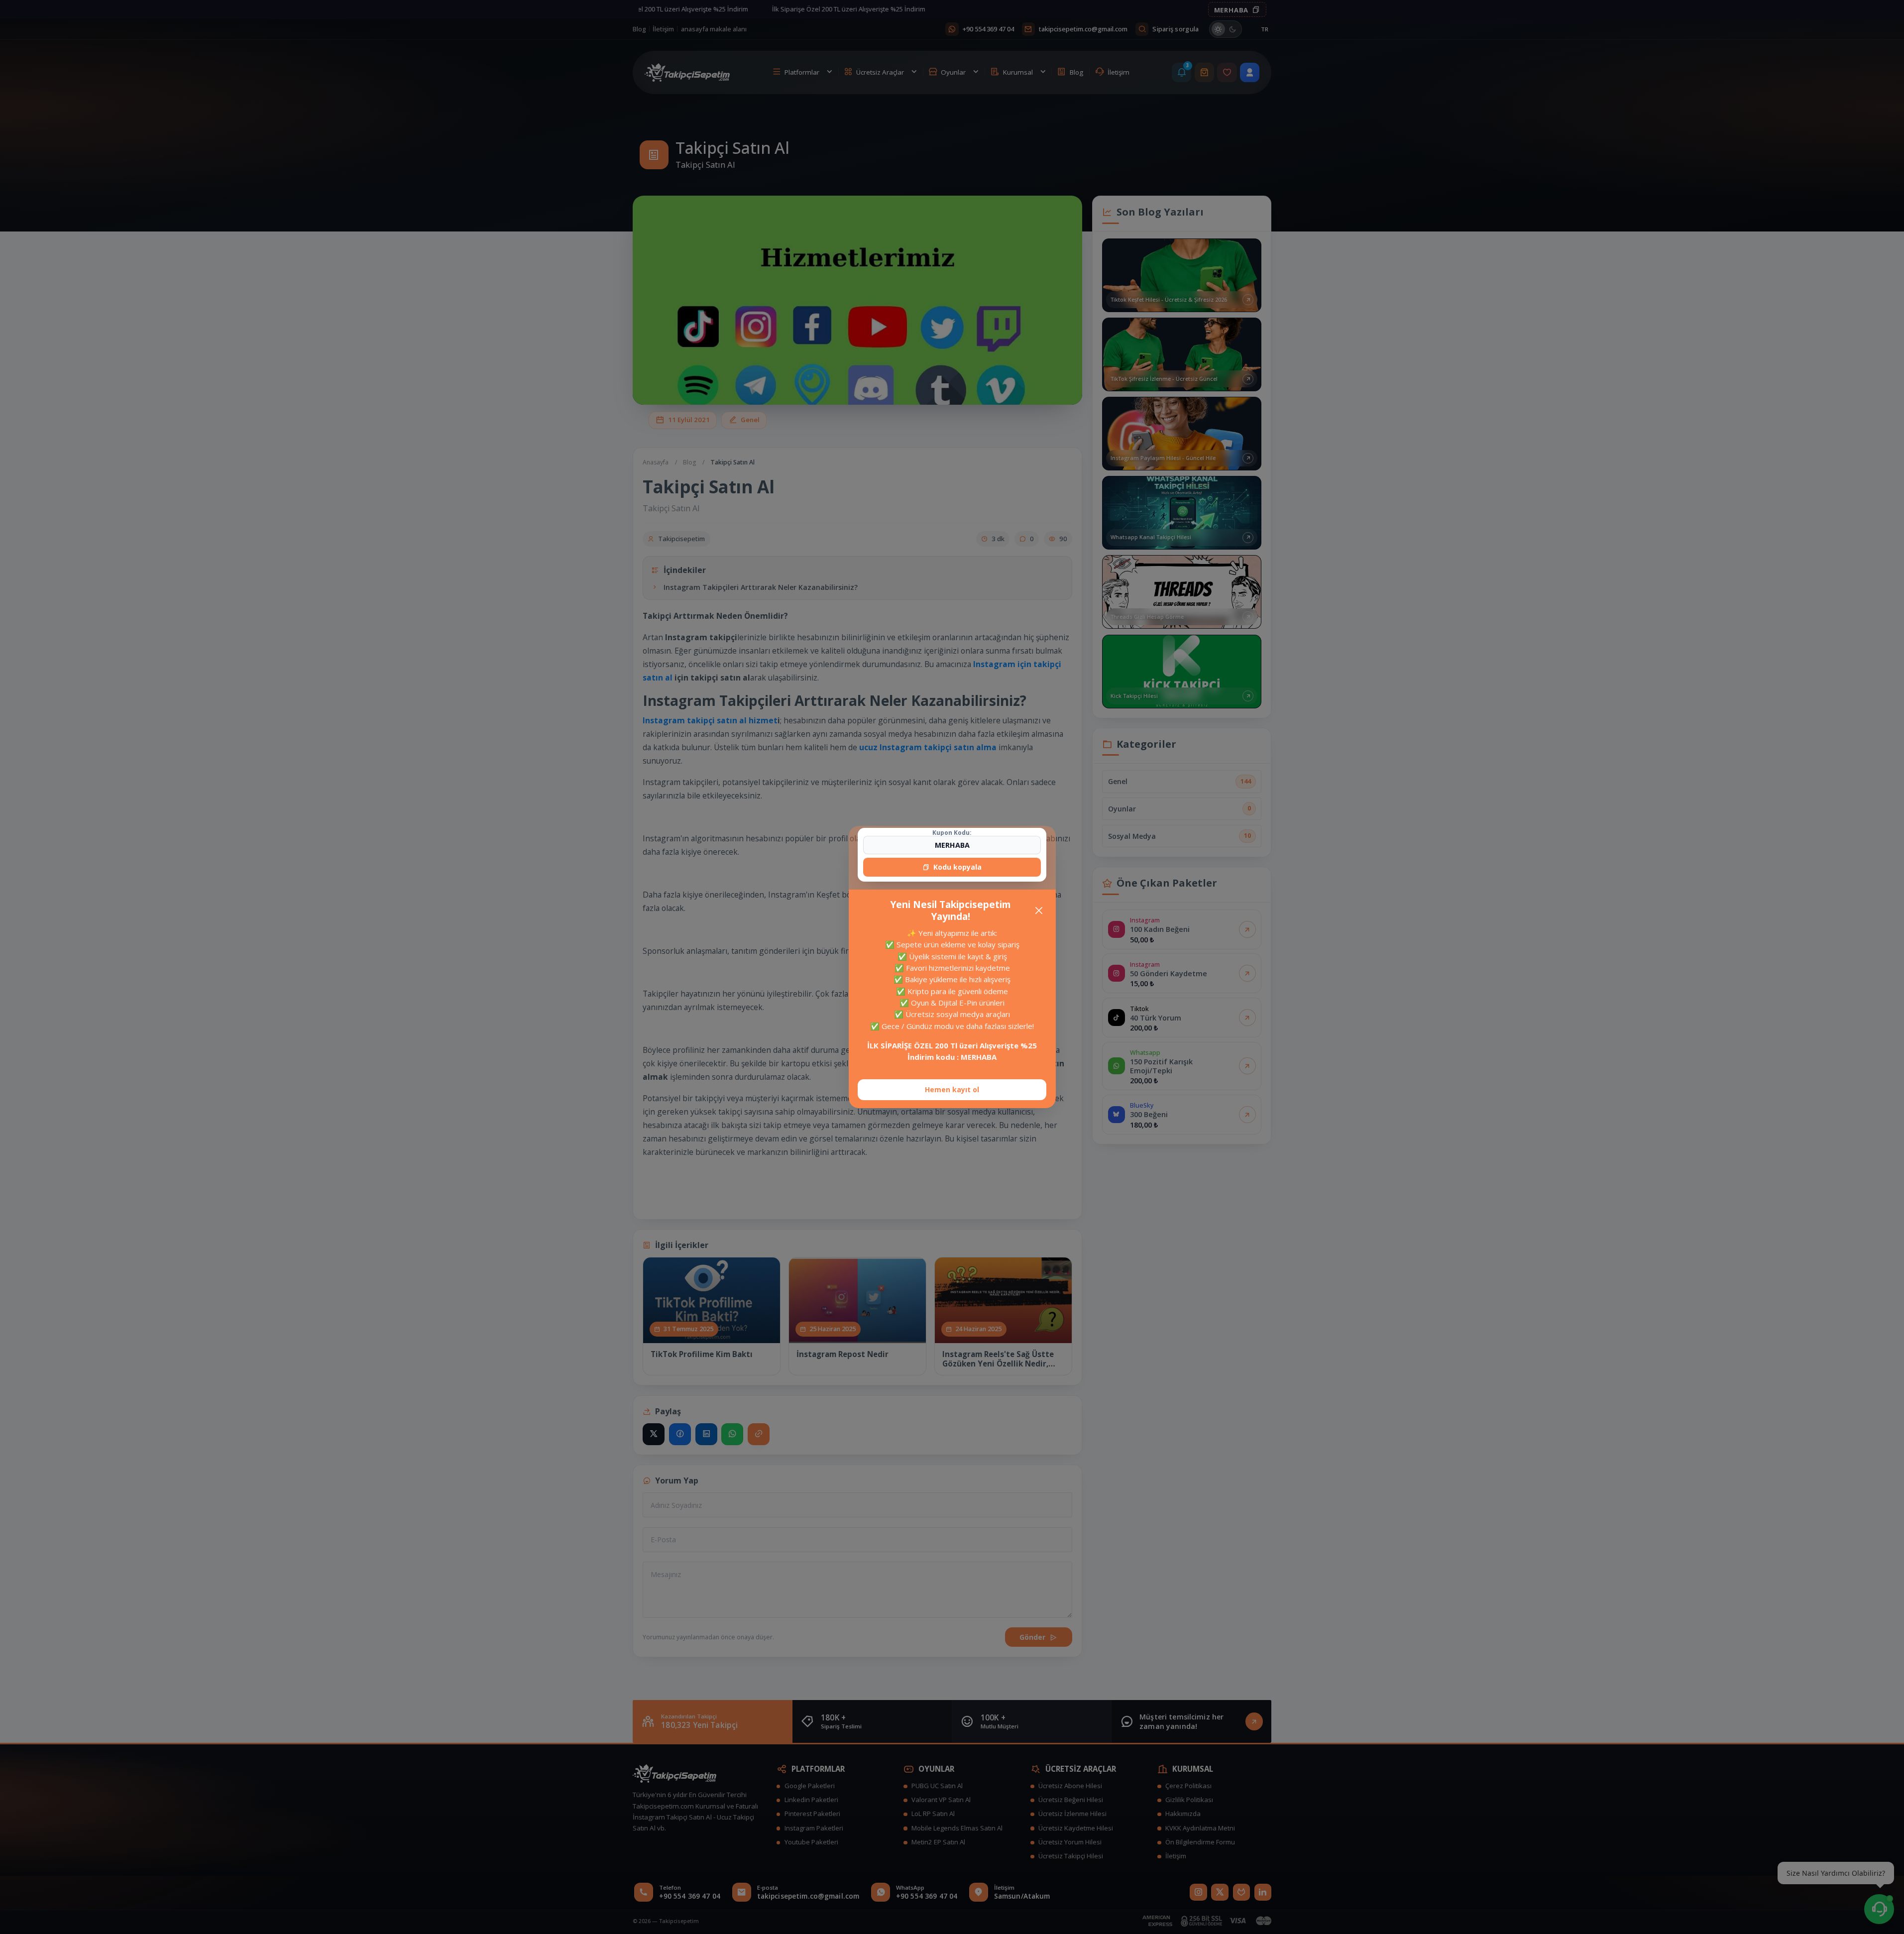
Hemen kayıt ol (952, 1089)
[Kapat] (1039, 910)
